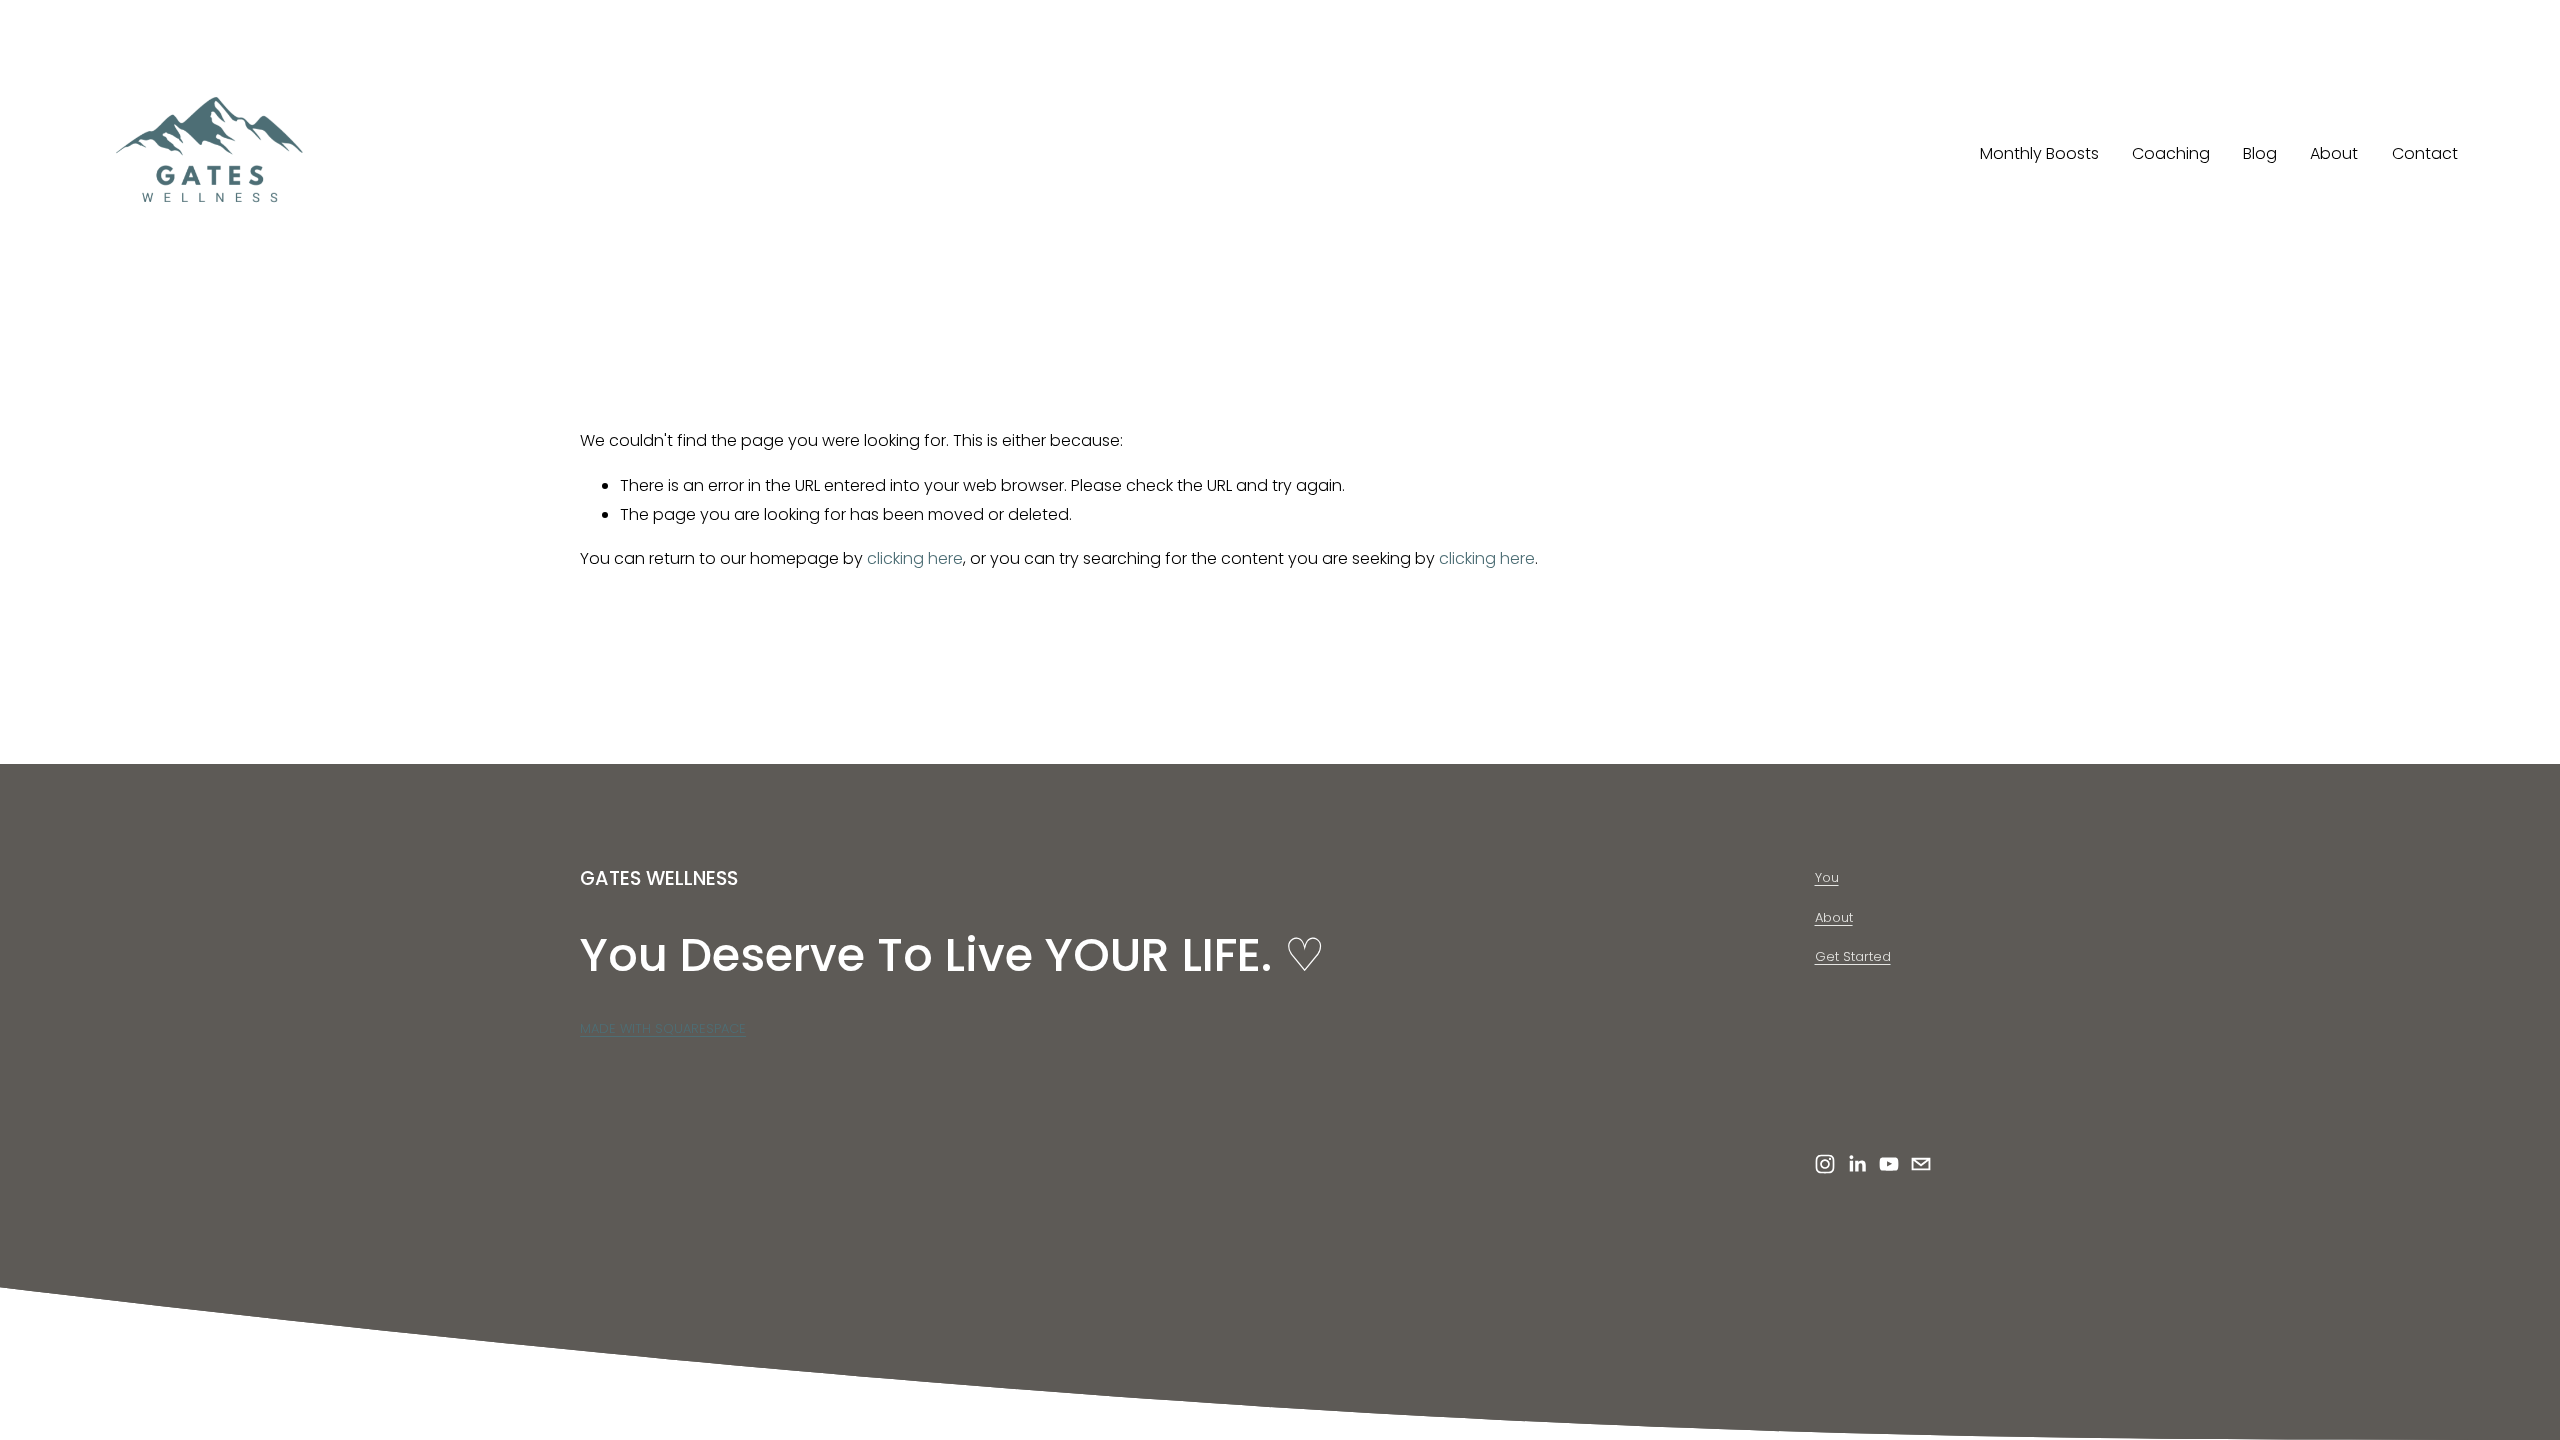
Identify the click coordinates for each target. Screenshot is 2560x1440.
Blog (2260, 153)
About (2334, 153)
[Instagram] (1825, 1164)
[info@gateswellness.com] (1921, 1164)
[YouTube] (1889, 1164)
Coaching (2171, 153)
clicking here (915, 558)
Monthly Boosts (2039, 153)
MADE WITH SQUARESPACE (663, 1028)
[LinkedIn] (1857, 1164)
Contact (2425, 153)
